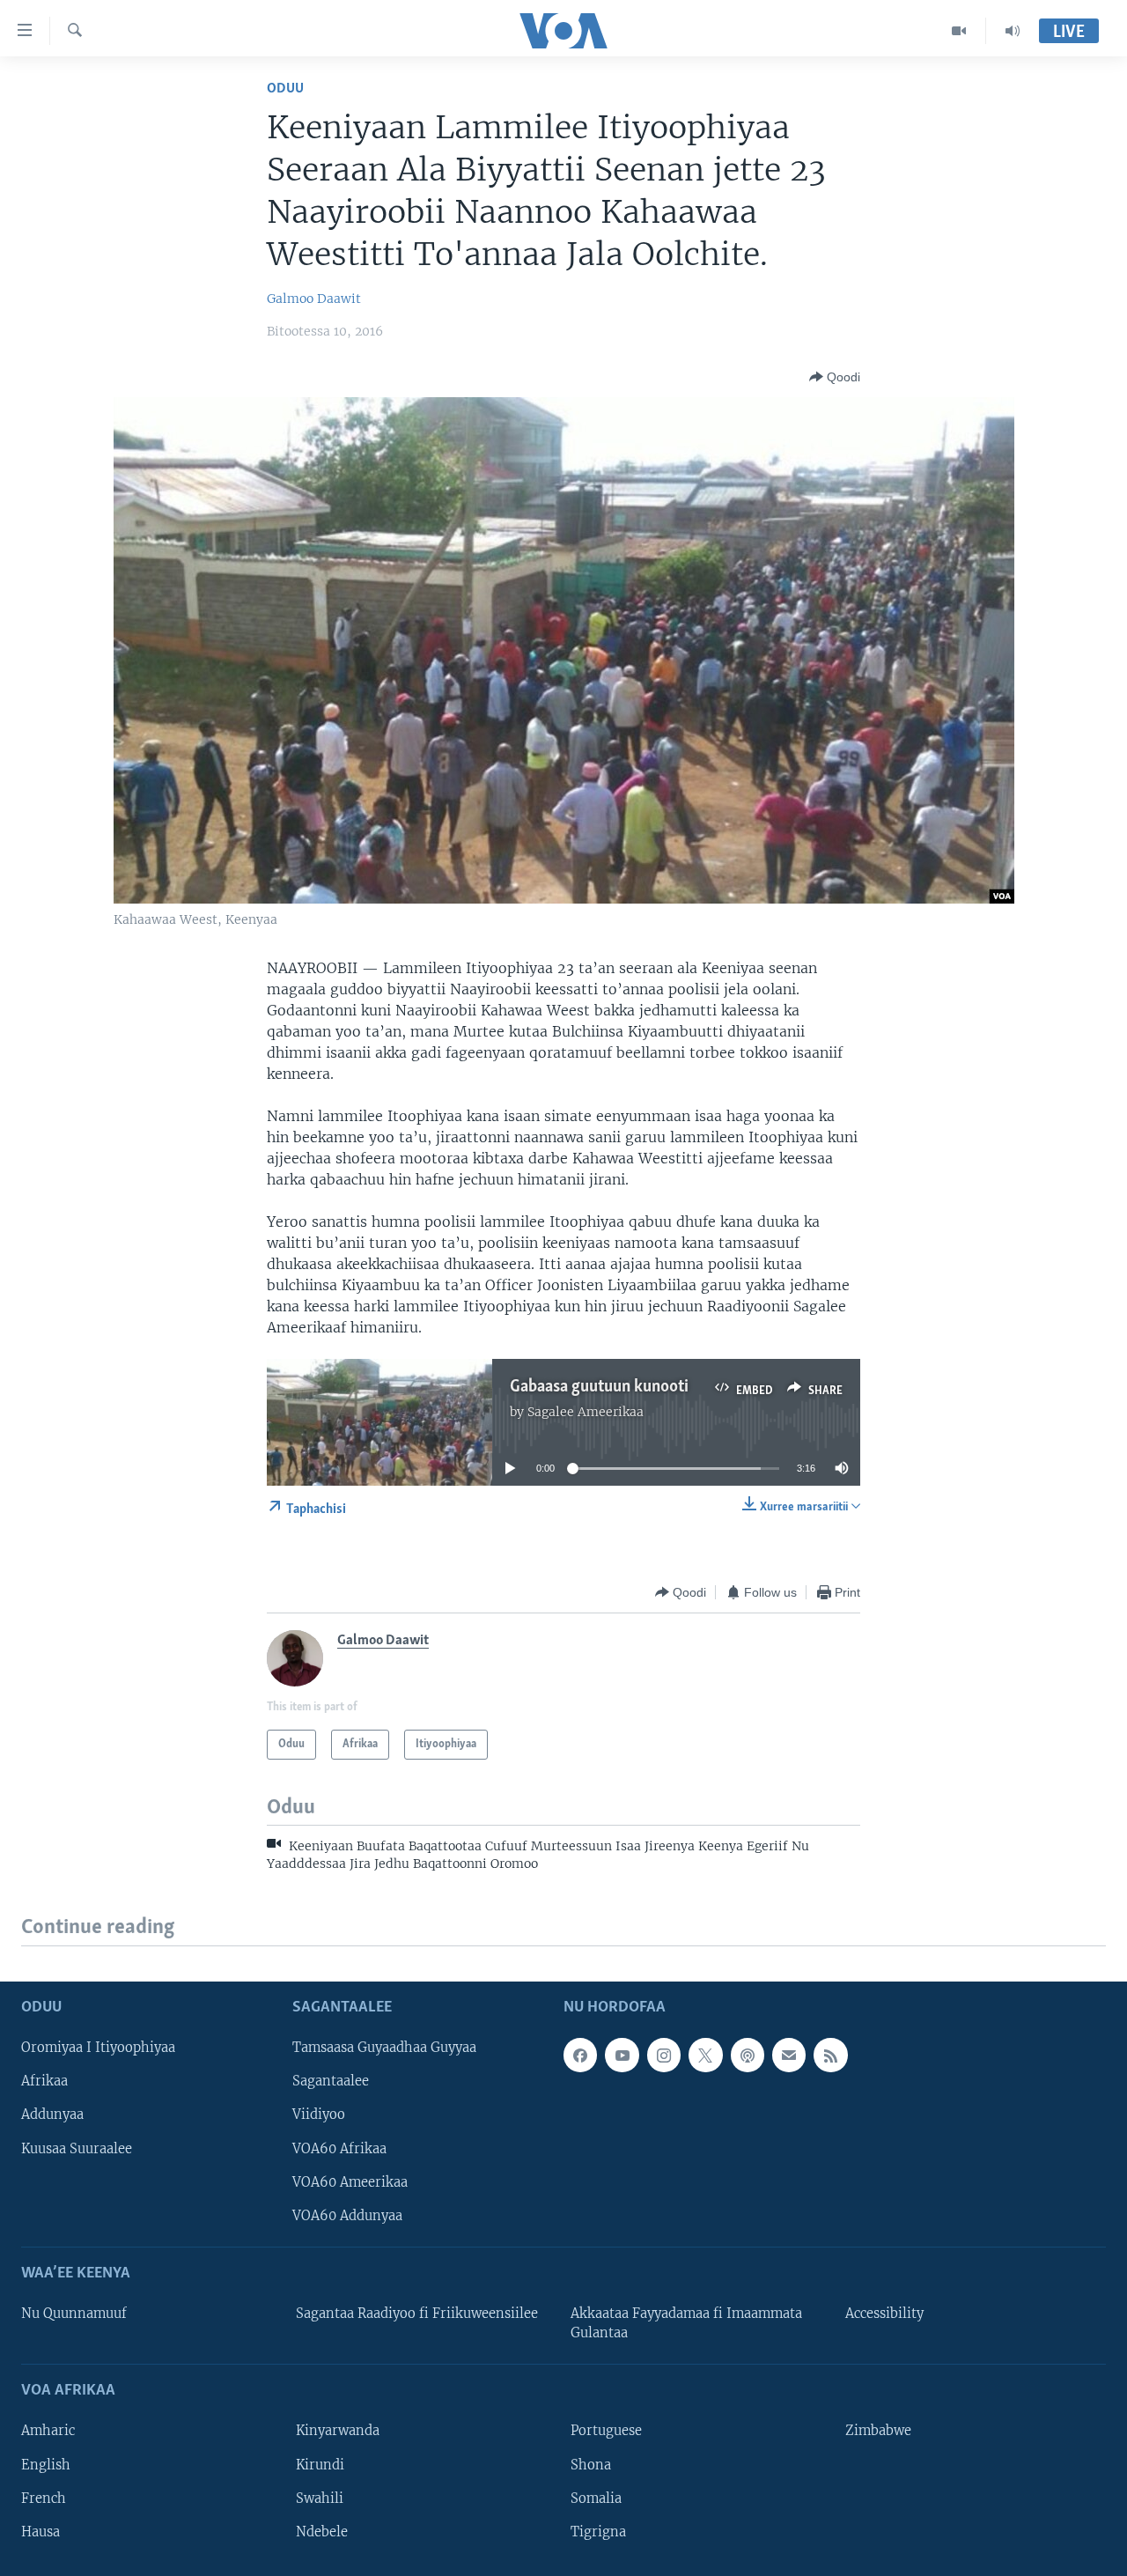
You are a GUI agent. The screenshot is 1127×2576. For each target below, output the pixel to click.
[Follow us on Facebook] (580, 2055)
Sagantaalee (331, 2081)
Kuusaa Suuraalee (77, 2148)
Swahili (320, 2498)
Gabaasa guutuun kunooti (599, 1387)
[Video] (959, 31)
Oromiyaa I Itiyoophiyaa (98, 2048)
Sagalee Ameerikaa (586, 1412)
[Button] (835, 377)
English (46, 2464)
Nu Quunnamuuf (74, 2314)
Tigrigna (598, 2531)
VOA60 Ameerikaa (350, 2181)
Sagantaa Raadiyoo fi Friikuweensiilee (417, 2314)
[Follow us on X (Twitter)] (705, 2055)
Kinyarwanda (338, 2431)
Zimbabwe (878, 2431)
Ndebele (322, 2531)
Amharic (48, 2431)
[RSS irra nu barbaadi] (830, 2055)
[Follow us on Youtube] (622, 2055)
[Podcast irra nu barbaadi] (748, 2055)
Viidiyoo (319, 2115)
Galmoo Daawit (314, 299)
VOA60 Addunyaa (347, 2215)
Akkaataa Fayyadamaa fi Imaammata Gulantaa (686, 2323)
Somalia (596, 2498)
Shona (591, 2464)
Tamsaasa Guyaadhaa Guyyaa (384, 2048)
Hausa (41, 2531)
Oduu (285, 89)
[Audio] (1013, 31)
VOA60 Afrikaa (339, 2148)
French (44, 2498)
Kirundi (320, 2464)
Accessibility (884, 2314)
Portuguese (606, 2431)
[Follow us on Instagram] (664, 2055)
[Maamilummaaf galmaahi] (789, 2055)
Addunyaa (52, 2115)
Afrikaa (44, 2081)
